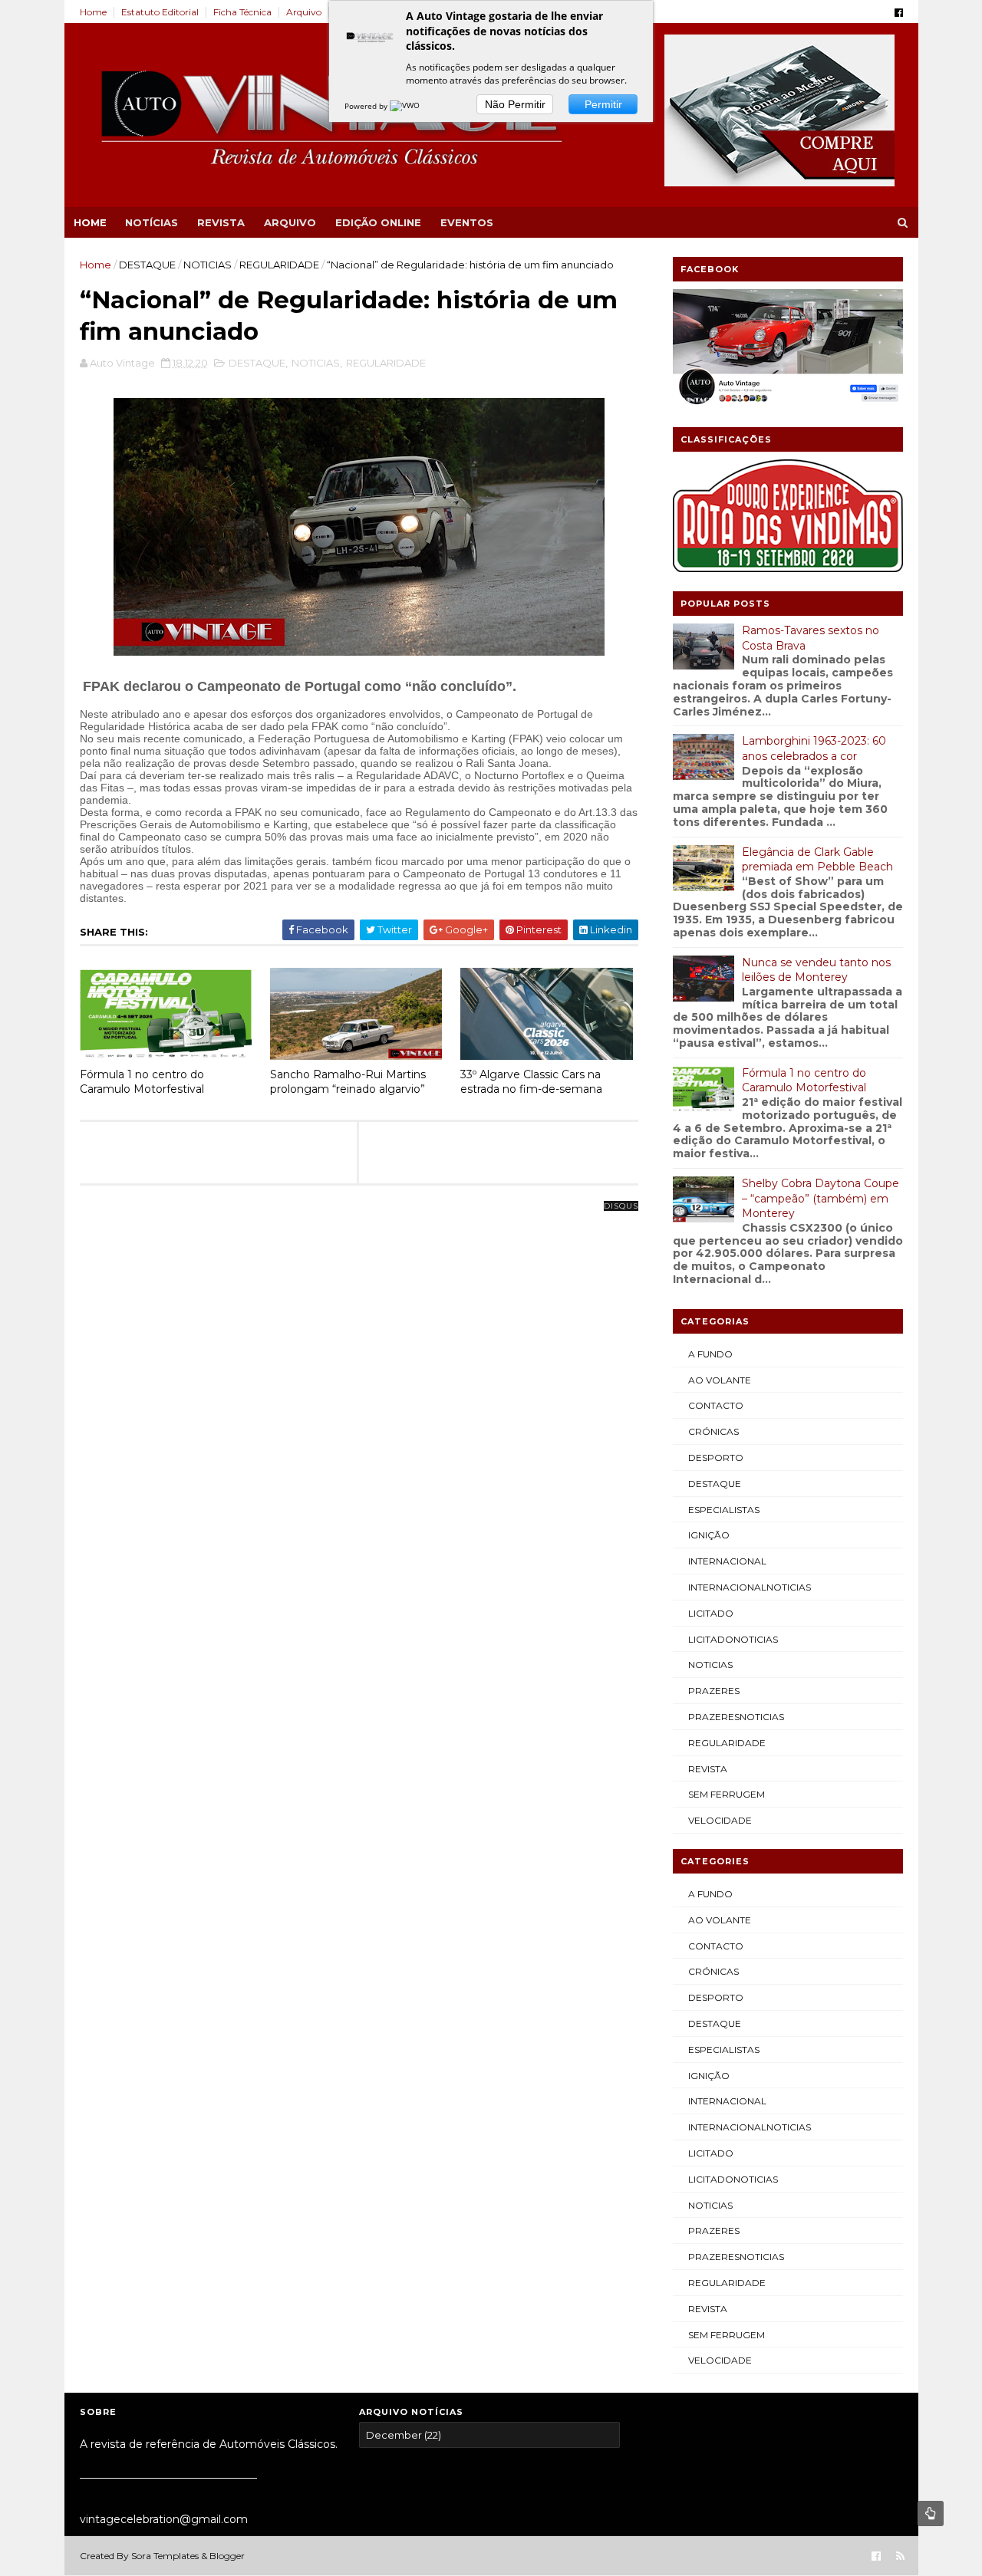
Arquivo (304, 12)
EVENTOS (467, 222)
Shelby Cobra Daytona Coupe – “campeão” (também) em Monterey (821, 1198)
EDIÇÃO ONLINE (378, 222)
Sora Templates (165, 2556)
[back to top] (931, 2513)
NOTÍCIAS (152, 222)
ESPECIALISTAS (724, 1510)
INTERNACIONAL (727, 1561)
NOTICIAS (208, 265)
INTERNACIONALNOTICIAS (750, 1587)
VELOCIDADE (720, 1820)
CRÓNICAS (713, 1431)
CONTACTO (716, 1405)
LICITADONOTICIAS (733, 1639)
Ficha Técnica (242, 12)
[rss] (900, 2556)
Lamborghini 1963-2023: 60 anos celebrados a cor (814, 748)
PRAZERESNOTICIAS (736, 1717)
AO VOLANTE (720, 1380)
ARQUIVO (290, 222)
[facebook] (899, 13)
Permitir (603, 104)
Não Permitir (515, 104)
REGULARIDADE (279, 265)
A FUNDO (710, 1354)
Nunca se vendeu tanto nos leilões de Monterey (816, 970)
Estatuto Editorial (160, 12)
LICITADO (711, 1613)
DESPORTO (716, 1457)
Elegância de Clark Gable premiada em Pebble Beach (817, 860)
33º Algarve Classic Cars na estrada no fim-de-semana (531, 1082)
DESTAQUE (147, 265)
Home (93, 12)
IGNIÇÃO (709, 1535)
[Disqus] (359, 1398)
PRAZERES (714, 1691)
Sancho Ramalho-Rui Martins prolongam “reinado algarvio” (348, 1082)
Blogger (227, 2556)
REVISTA (221, 222)
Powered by (367, 106)
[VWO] (406, 106)
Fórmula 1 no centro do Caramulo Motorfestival (142, 1082)
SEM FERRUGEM (727, 1794)
